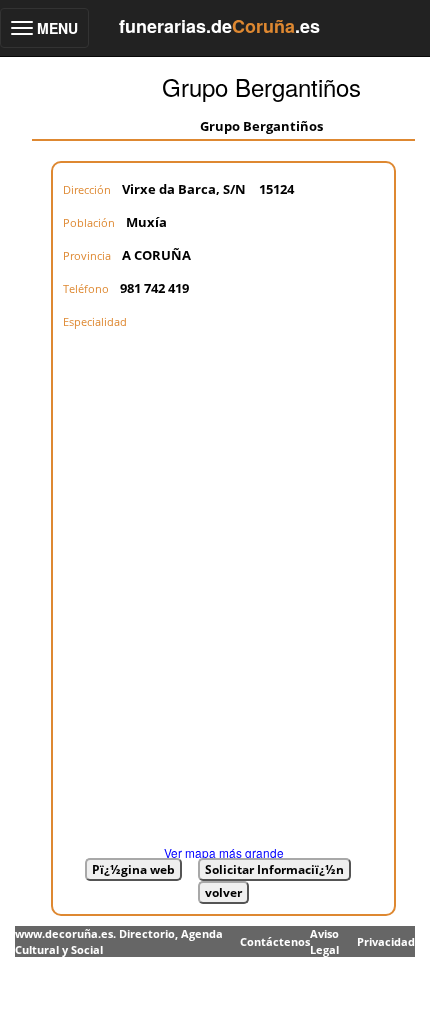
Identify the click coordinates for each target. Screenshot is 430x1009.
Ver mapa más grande (224, 852)
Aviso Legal (324, 941)
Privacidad (386, 941)
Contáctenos (275, 941)
